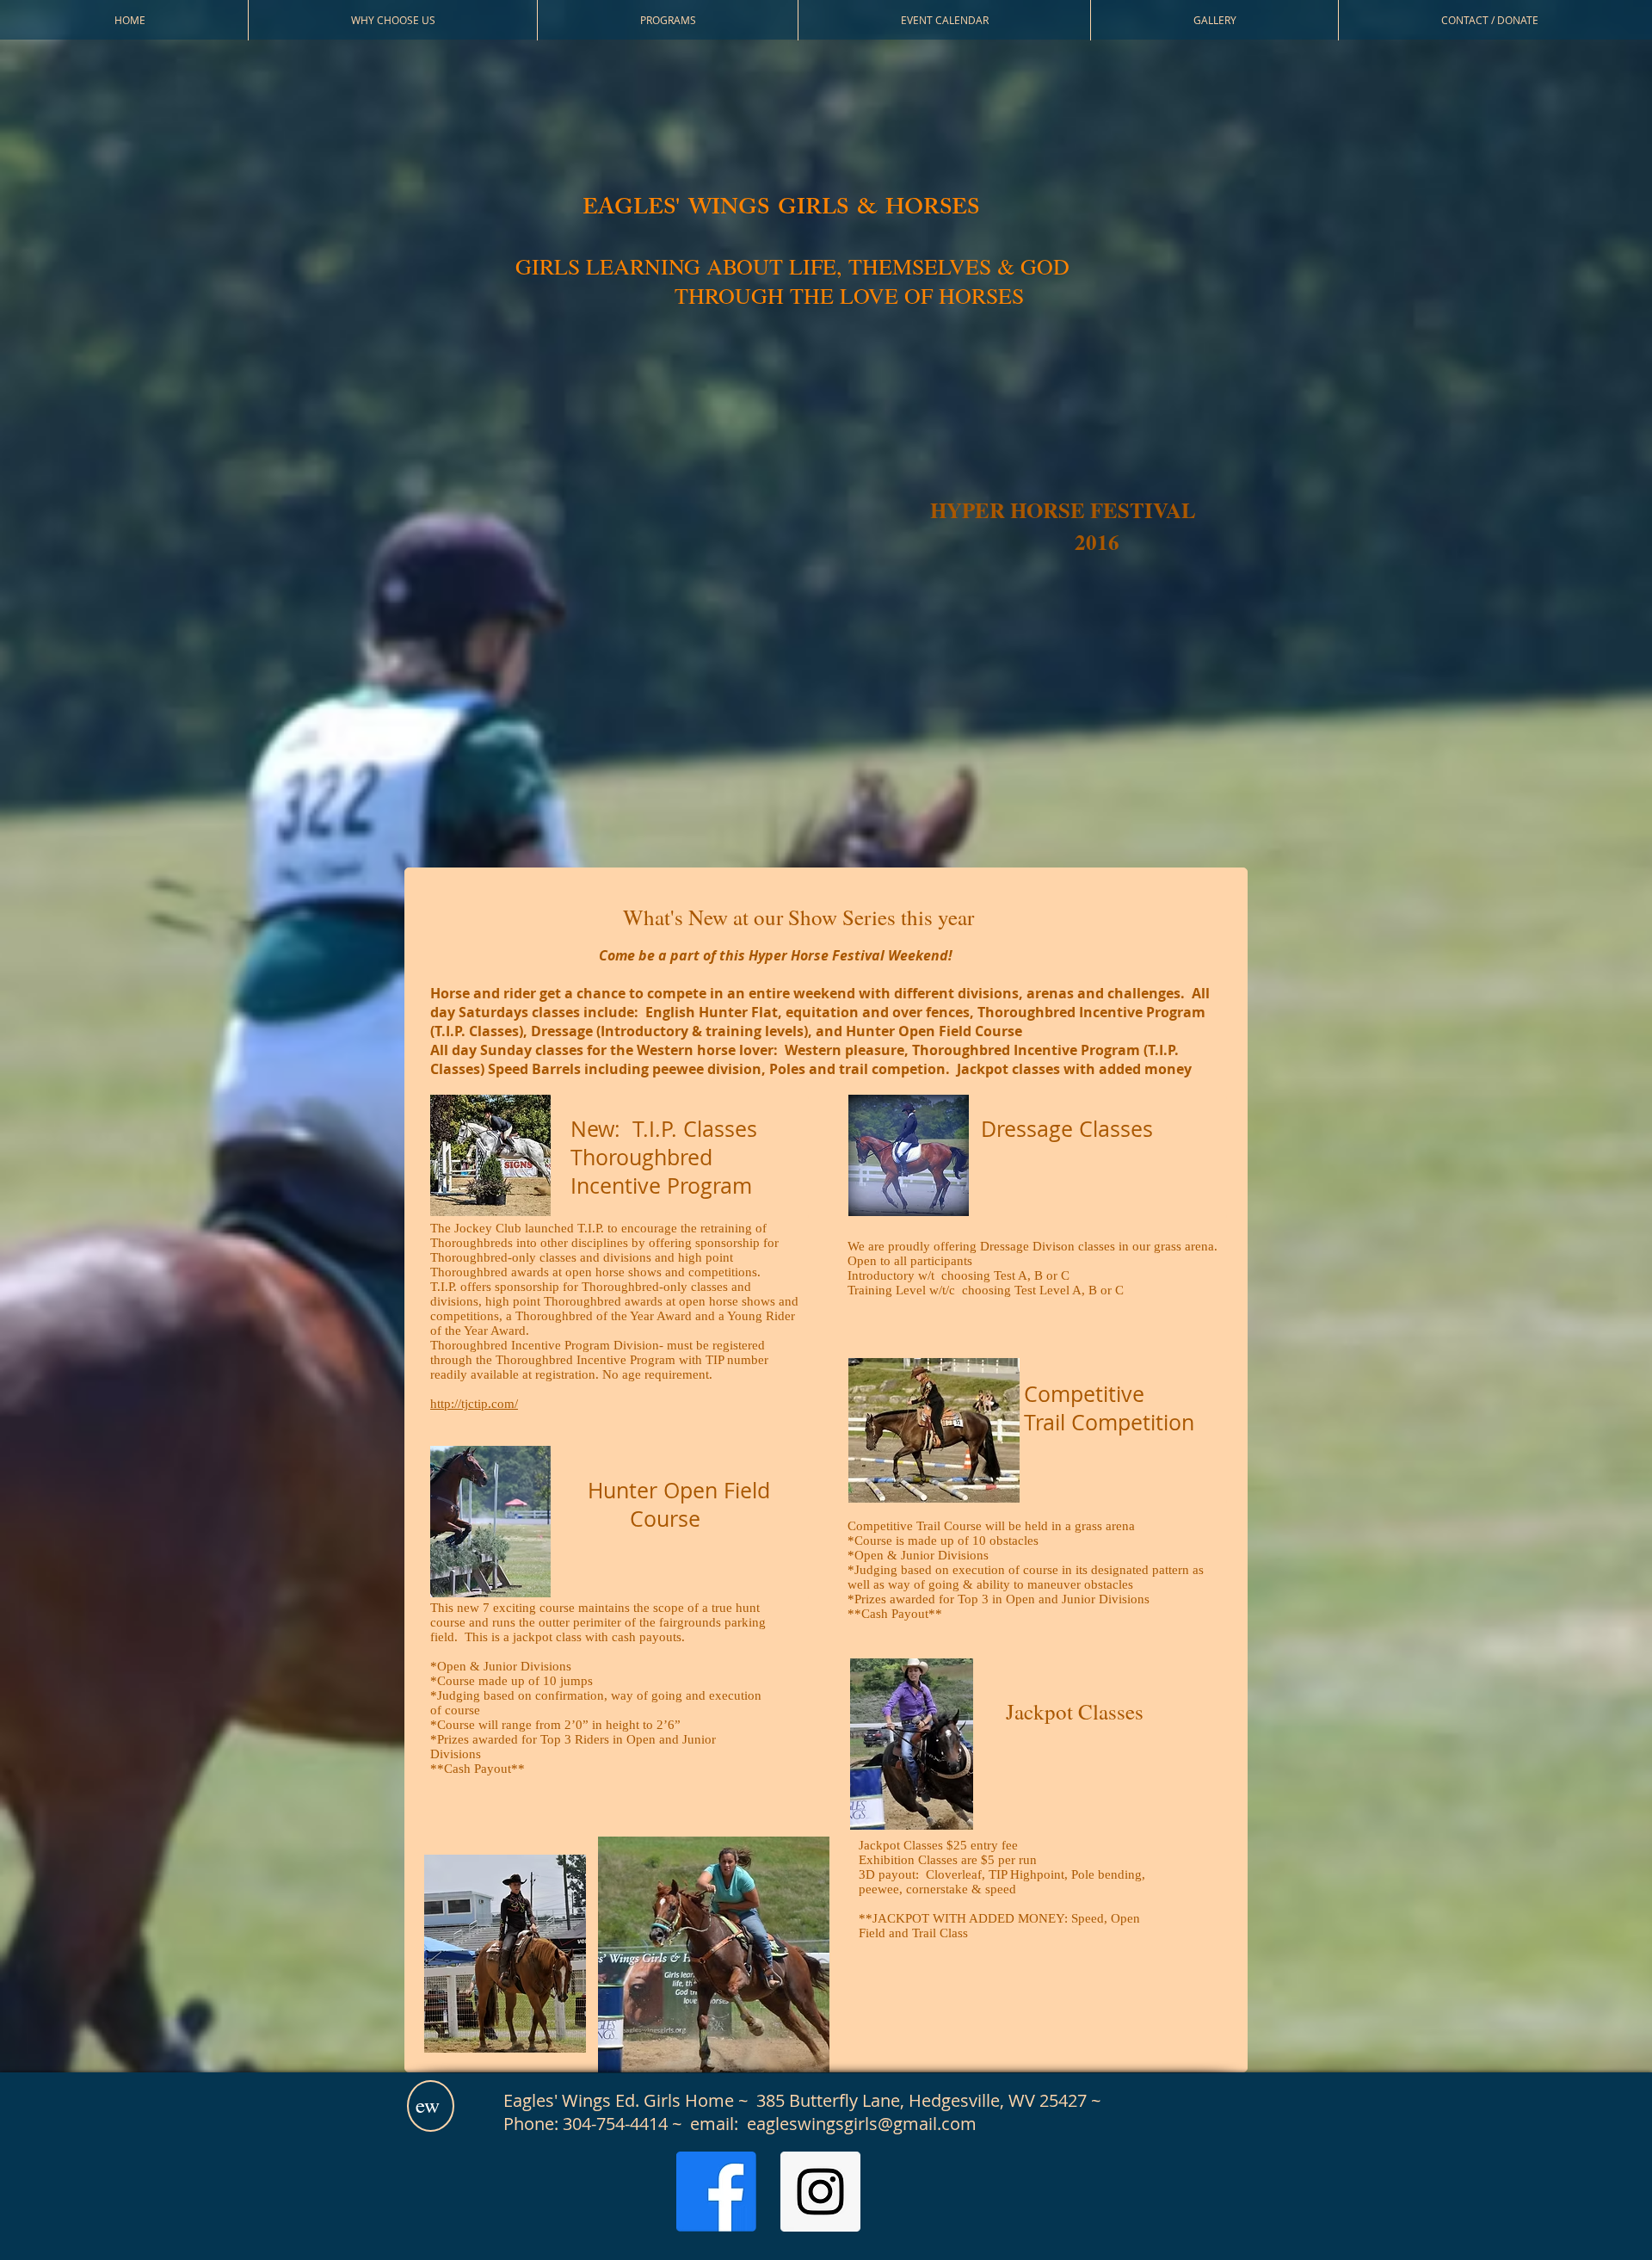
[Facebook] (716, 2192)
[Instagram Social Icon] (820, 2192)
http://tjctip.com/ (474, 1404)
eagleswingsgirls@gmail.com (862, 2124)
